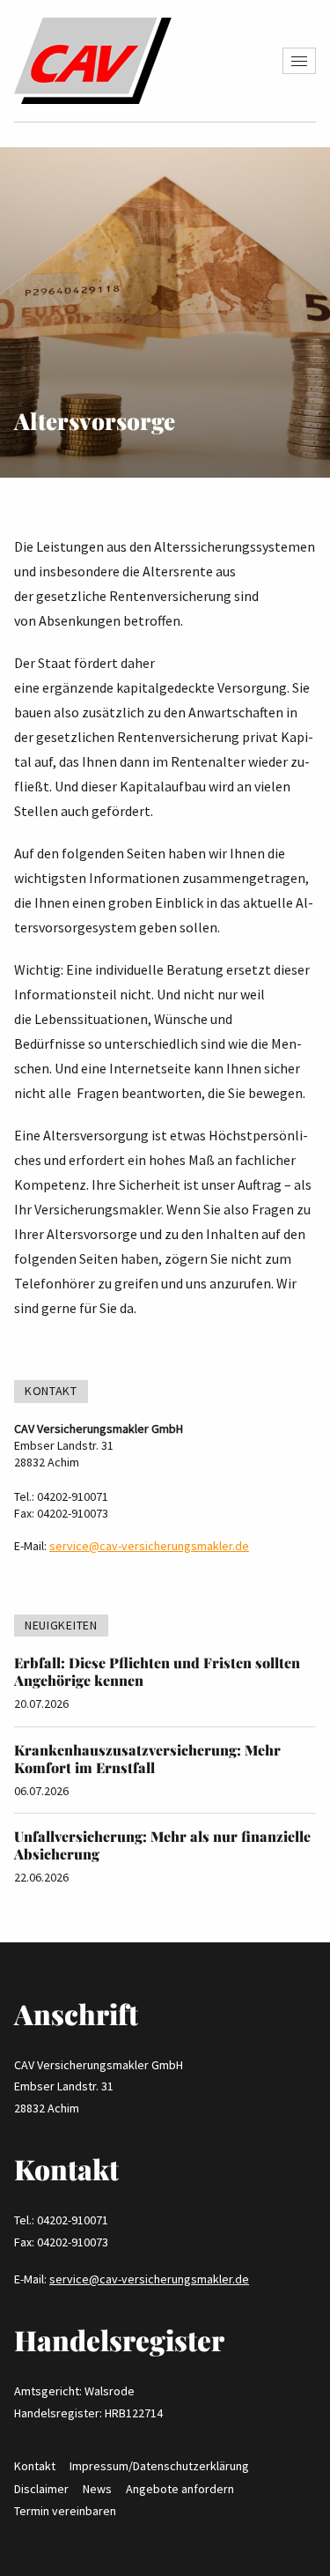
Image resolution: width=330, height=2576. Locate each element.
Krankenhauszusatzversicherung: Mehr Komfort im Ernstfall (147, 1759)
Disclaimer (41, 2489)
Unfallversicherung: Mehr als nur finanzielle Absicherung (162, 1845)
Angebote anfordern (180, 2489)
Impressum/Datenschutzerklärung (159, 2466)
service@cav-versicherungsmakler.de (149, 1546)
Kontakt (35, 2466)
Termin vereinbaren (65, 2511)
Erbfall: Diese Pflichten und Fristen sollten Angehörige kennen (157, 1671)
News (97, 2489)
